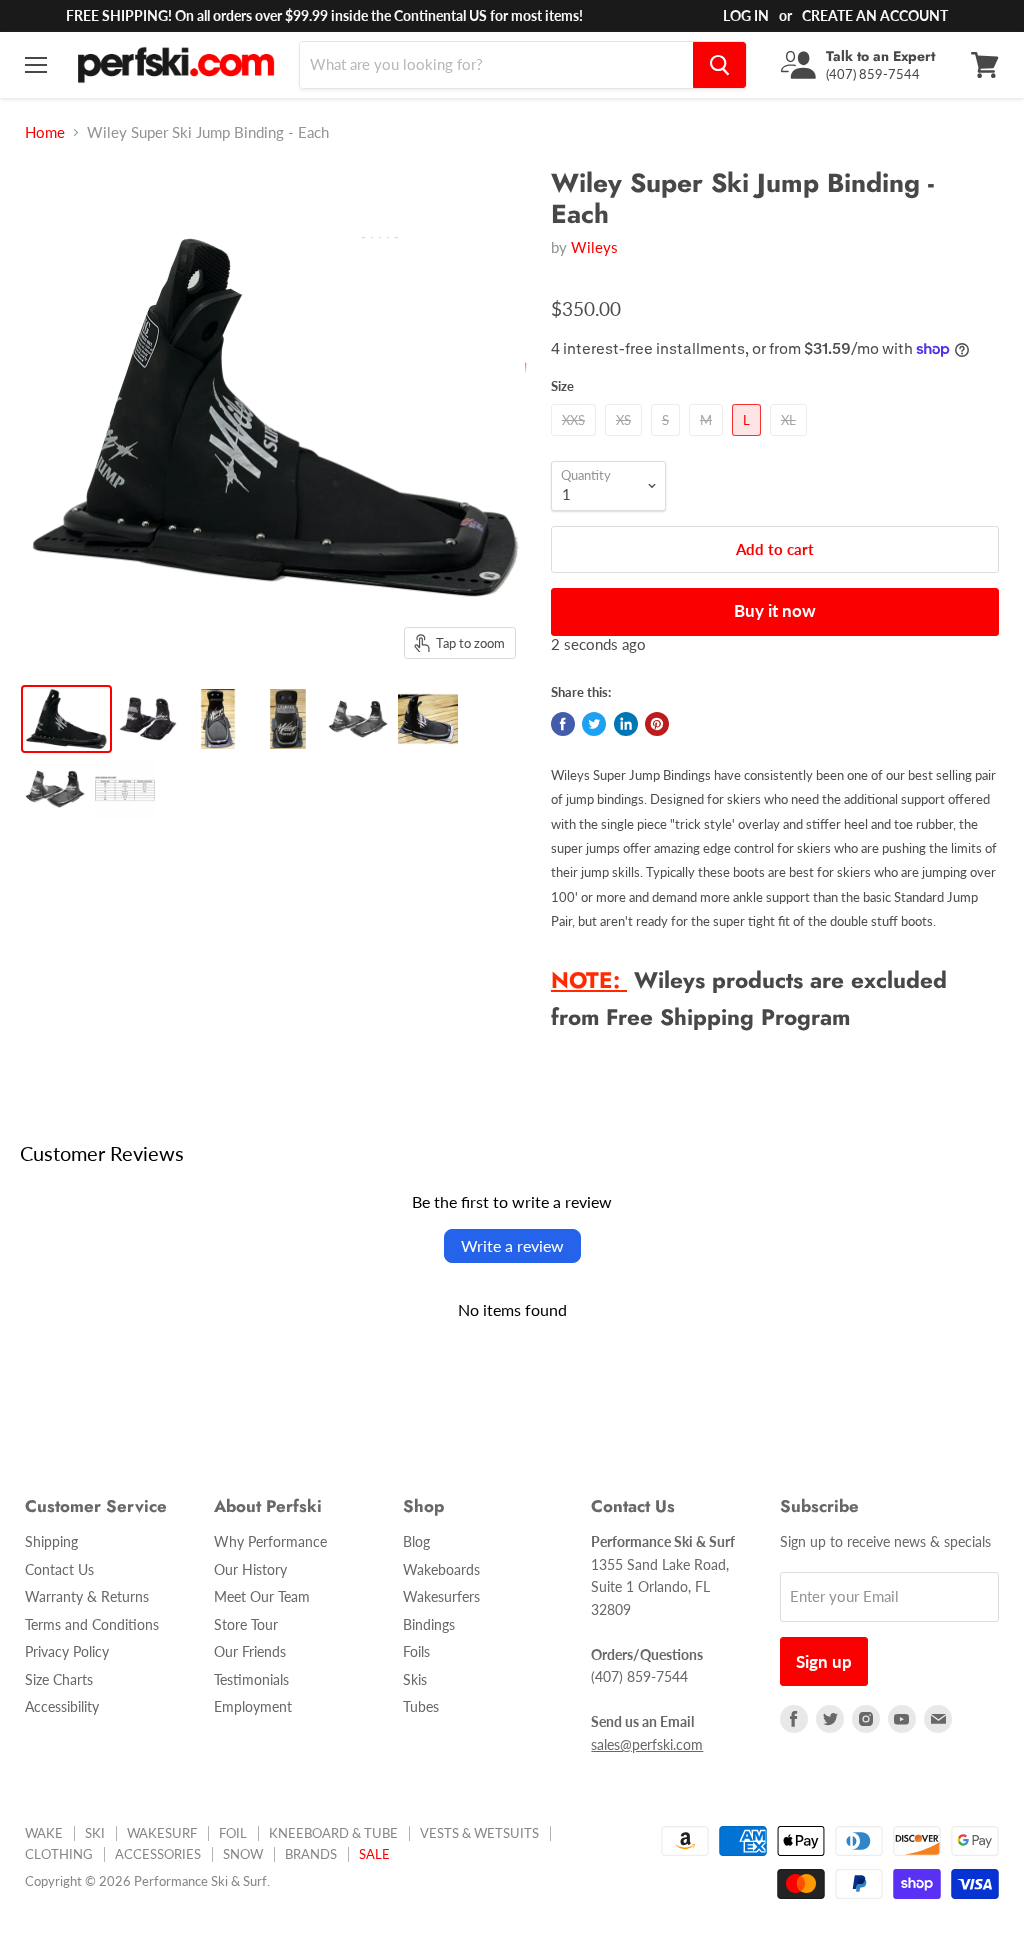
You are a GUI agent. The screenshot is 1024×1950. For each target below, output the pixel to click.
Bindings (429, 1624)
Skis (415, 1679)
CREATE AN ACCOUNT (875, 15)
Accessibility (62, 1706)
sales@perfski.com (647, 1744)
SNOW (243, 1854)
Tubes (421, 1706)
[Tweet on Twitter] (594, 724)
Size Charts (59, 1679)
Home (45, 132)
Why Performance (270, 1541)
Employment (253, 1706)
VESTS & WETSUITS (479, 1833)
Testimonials (251, 1679)
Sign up (824, 1661)
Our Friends (250, 1651)
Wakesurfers (441, 1596)
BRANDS (311, 1854)
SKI (95, 1833)
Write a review (512, 1245)
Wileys (594, 247)
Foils (416, 1651)
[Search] (719, 65)
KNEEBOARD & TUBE (333, 1833)
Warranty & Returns (87, 1596)
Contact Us (59, 1569)
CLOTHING (59, 1854)
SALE (374, 1854)
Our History (250, 1569)
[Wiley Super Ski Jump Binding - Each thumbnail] (66, 719)
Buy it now (775, 610)
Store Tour (246, 1624)
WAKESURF (162, 1833)
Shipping (51, 1541)
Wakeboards (441, 1569)
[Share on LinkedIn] (626, 724)
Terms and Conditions (92, 1624)
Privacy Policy (67, 1651)
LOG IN (746, 15)
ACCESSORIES (158, 1854)
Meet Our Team (262, 1596)
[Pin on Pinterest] (657, 724)
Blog (416, 1541)
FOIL (233, 1833)
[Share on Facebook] (563, 724)
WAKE (44, 1833)
